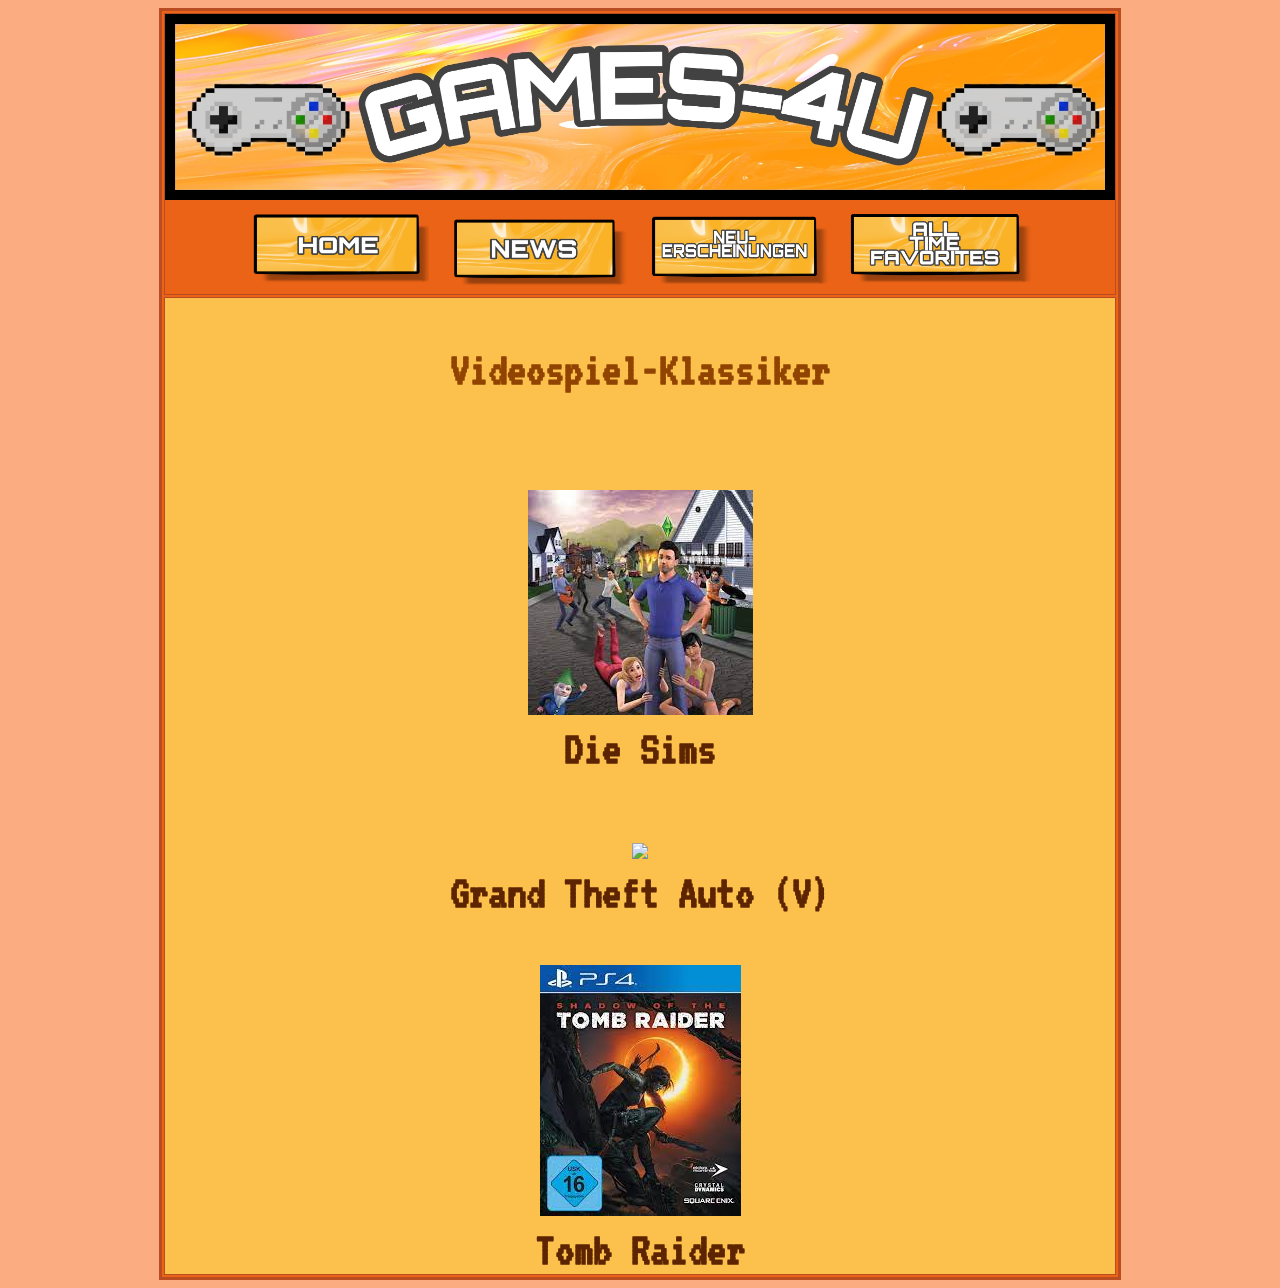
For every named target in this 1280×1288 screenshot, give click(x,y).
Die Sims (640, 749)
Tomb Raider (640, 1250)
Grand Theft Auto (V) (640, 893)
